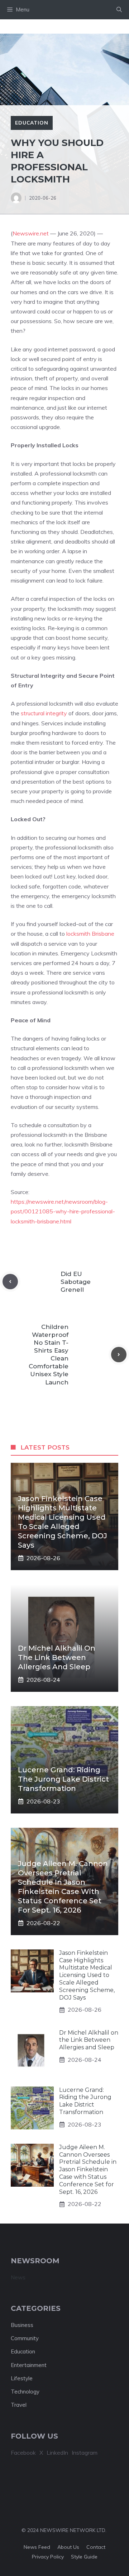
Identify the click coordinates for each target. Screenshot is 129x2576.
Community (25, 2338)
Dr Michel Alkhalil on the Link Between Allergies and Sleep (57, 1657)
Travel (19, 2405)
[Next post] (119, 1355)
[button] (119, 10)
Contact (96, 2547)
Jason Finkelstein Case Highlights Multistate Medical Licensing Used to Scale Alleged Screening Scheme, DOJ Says (87, 1975)
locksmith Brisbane (90, 934)
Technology (25, 2392)
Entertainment (29, 2365)
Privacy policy (48, 2557)
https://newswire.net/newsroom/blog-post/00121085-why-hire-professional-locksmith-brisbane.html (63, 1211)
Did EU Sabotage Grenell (76, 1282)
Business (22, 2325)
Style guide (84, 2557)
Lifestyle (22, 2378)
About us (68, 2547)
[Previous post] (10, 1282)
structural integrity (44, 713)
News (18, 2277)
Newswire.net (31, 233)
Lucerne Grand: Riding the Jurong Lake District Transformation (63, 1779)
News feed (37, 2547)
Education (32, 123)
